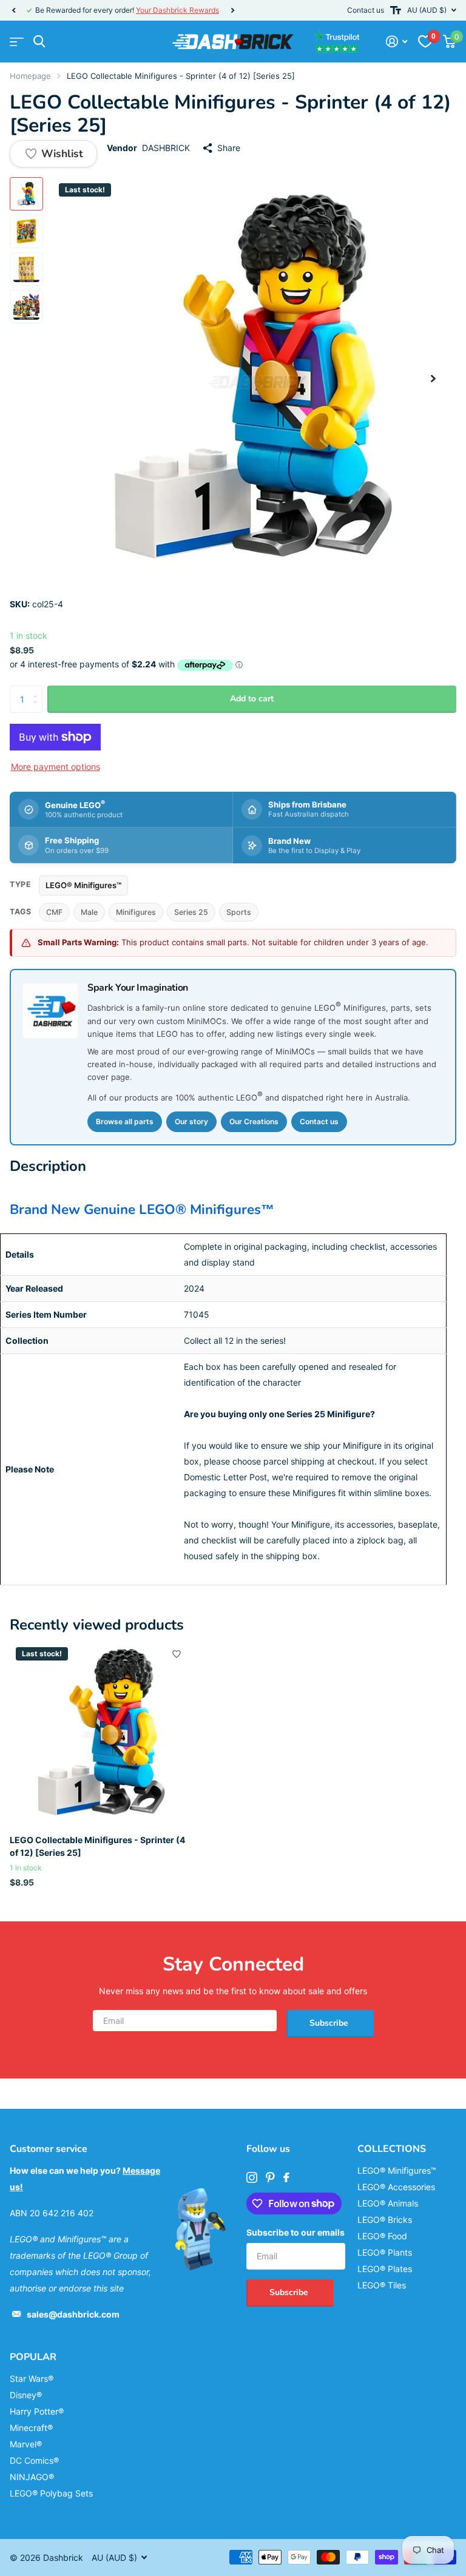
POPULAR (33, 2357)
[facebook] (286, 2177)
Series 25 (191, 912)
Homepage (30, 76)
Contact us (366, 10)
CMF (54, 912)
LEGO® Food (382, 2236)
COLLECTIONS (392, 2149)
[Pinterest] (270, 2177)
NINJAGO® (32, 2477)
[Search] (39, 42)
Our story (191, 1121)
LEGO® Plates (385, 2269)
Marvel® (26, 2444)
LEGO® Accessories (396, 2187)
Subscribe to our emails (295, 2232)
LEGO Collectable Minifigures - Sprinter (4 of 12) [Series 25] (97, 1846)
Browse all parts (125, 1121)
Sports (239, 912)
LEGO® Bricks (385, 2220)
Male (89, 912)
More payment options (56, 767)
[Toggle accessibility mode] (396, 10)
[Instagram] (252, 2177)
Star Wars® (32, 2379)
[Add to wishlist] (177, 1654)
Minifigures (136, 912)
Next (232, 11)
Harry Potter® (37, 2411)
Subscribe (330, 2023)
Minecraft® (31, 2428)
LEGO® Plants (385, 2252)
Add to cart (252, 699)
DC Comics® (34, 2460)
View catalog (17, 42)
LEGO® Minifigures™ (83, 885)
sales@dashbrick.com (73, 2314)
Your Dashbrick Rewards (177, 10)
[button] (13, 10)
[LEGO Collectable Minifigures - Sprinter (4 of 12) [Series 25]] (102, 1733)
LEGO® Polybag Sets (51, 2493)
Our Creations (254, 1121)
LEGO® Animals (388, 2203)
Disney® (26, 2395)
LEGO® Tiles (382, 2285)
